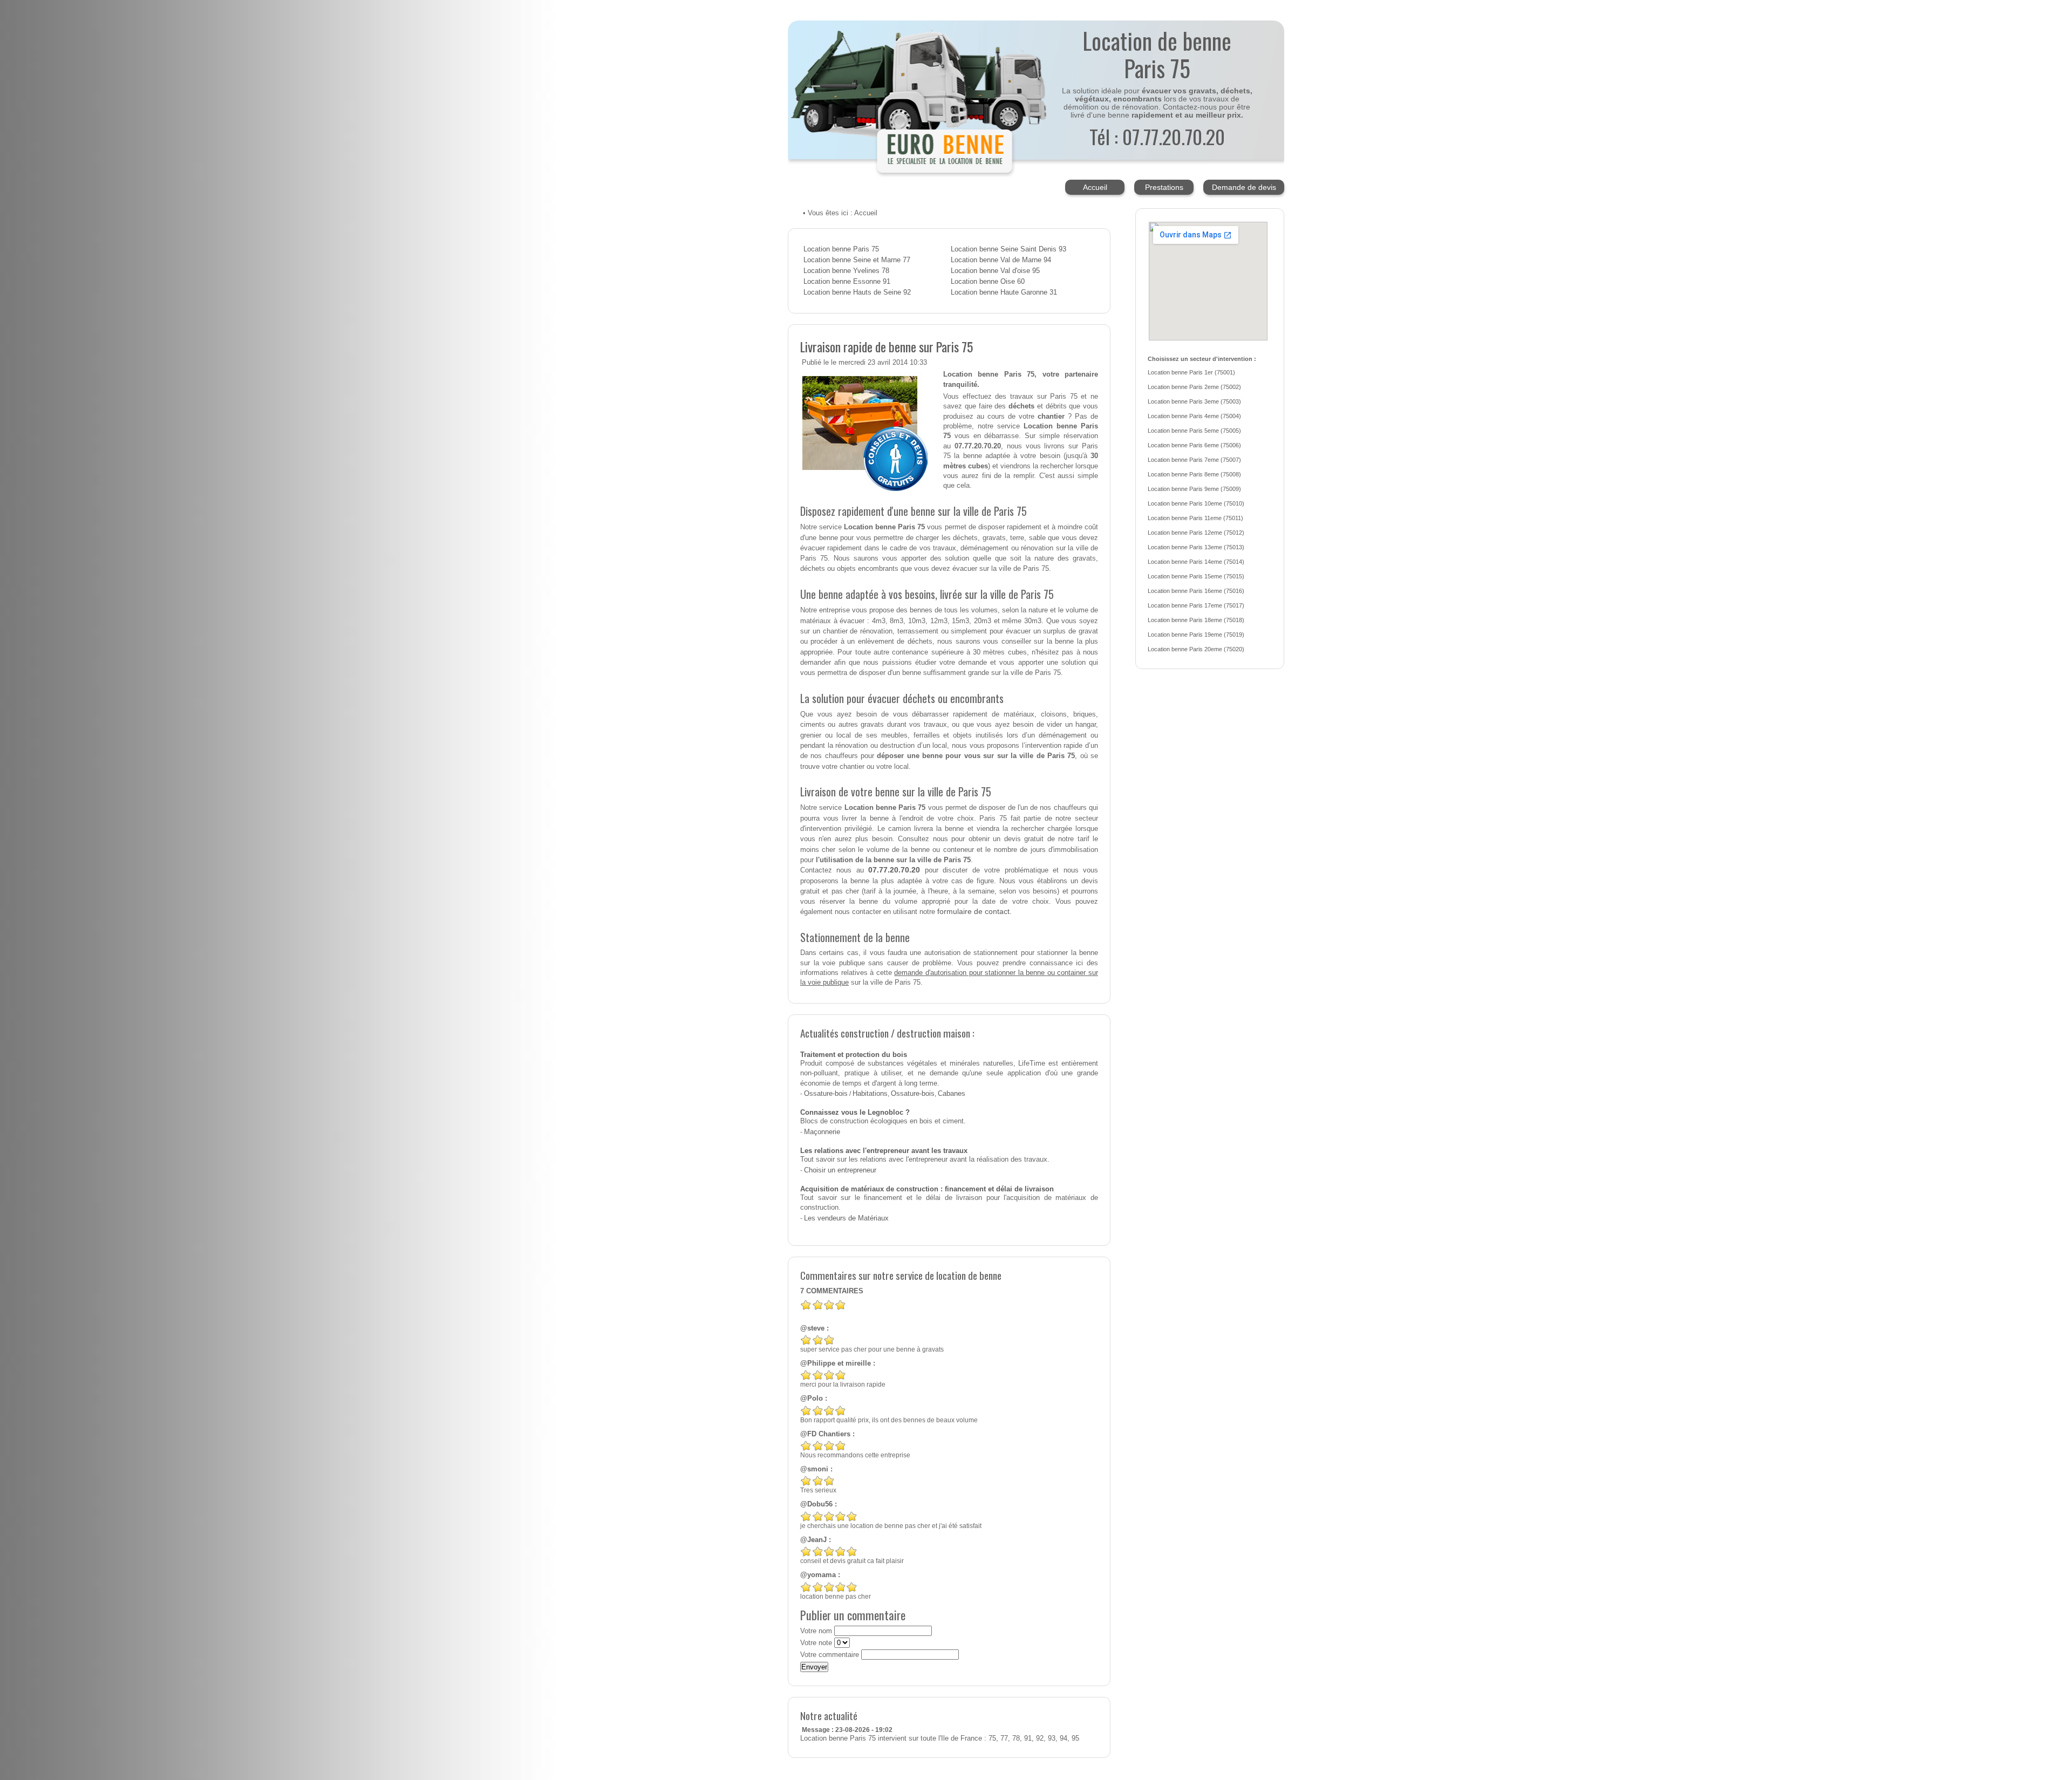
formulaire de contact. (974, 911)
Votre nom (816, 1631)
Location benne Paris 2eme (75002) (1194, 387)
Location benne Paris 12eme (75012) (1196, 533)
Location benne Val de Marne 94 (1001, 260)
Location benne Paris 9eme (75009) (1194, 489)
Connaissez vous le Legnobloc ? (855, 1113)
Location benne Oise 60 (988, 282)
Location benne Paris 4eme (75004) (1194, 416)
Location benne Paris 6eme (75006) (1194, 445)
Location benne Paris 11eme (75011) (1195, 518)
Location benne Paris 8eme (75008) (1194, 474)
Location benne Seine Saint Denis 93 (1008, 249)
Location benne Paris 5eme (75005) (1194, 431)
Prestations (1164, 187)
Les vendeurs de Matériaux (846, 1218)
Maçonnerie (822, 1132)
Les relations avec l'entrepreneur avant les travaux (884, 1151)
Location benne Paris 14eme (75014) (1196, 562)
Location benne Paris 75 (841, 249)
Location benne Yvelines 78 (846, 271)
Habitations (870, 1094)
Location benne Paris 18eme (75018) (1196, 620)
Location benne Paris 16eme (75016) (1196, 591)
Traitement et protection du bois (854, 1055)
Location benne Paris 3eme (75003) (1194, 401)
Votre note (816, 1643)
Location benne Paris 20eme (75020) (1196, 649)
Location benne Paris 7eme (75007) (1194, 460)
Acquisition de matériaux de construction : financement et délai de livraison (927, 1189)
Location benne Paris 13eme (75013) (1196, 547)
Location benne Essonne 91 (847, 282)
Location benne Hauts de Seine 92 (857, 292)
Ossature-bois (826, 1094)
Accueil (1095, 187)
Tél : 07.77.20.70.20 (1157, 136)
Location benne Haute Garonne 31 (1004, 292)
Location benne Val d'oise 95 (995, 271)
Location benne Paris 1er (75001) (1191, 372)
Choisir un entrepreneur (840, 1170)
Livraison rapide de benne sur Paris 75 (887, 346)
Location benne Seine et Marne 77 (857, 260)
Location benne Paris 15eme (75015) (1196, 576)
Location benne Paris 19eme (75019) (1196, 635)
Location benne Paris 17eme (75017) (1196, 605)
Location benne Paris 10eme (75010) (1196, 503)
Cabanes (952, 1094)
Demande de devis (1244, 187)
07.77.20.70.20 (894, 870)
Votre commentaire (830, 1655)
